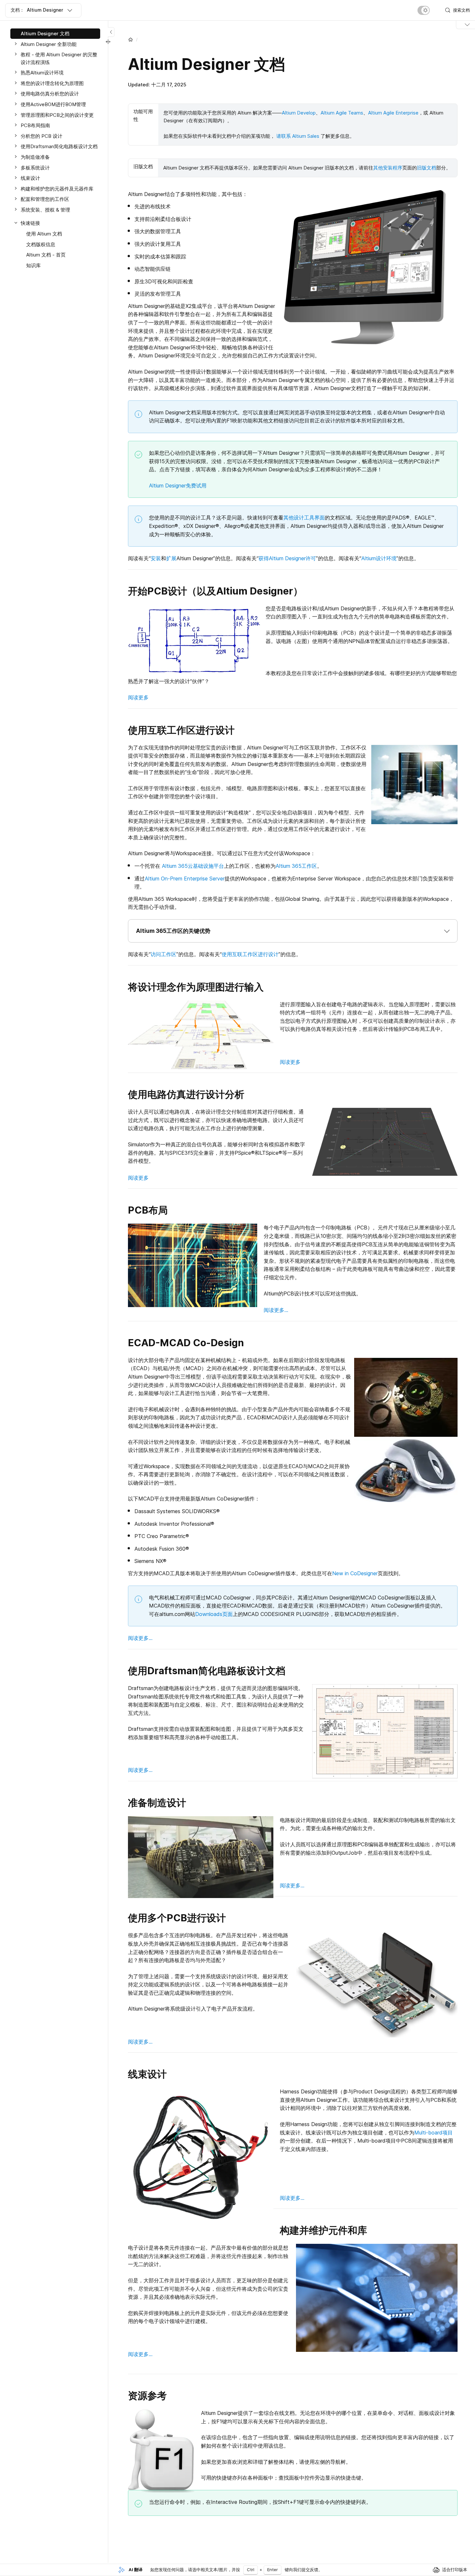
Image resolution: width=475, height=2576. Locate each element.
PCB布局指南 (35, 125)
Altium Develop (299, 113)
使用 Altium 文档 (44, 234)
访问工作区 (164, 954)
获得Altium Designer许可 (287, 558)
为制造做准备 (35, 157)
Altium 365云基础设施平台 (193, 866)
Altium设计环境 (379, 558)
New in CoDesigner (355, 1573)
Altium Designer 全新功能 (49, 44)
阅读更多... (276, 1310)
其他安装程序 (388, 168)
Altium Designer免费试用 (178, 486)
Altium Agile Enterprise (393, 113)
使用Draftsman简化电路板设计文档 (59, 146)
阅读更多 (138, 697)
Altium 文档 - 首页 (46, 255)
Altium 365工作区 (296, 866)
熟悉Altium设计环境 (42, 73)
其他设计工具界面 (304, 518)
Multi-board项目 (433, 2133)
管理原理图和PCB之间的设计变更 (57, 115)
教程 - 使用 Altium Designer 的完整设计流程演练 (59, 58)
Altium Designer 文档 (45, 33)
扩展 (171, 558)
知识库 (33, 265)
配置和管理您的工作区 (45, 199)
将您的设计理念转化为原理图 (52, 83)
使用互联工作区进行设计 (250, 954)
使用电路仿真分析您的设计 (50, 94)
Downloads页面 (214, 1614)
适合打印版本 (455, 2570)
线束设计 (30, 178)
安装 (156, 558)
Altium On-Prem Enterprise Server (185, 879)
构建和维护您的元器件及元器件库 (57, 189)
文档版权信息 (41, 244)
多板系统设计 (35, 168)
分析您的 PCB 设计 (42, 136)
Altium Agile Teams (342, 113)
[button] (293, 931)
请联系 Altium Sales (298, 136)
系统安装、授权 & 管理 (45, 210)
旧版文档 (427, 168)
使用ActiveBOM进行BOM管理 (53, 104)
